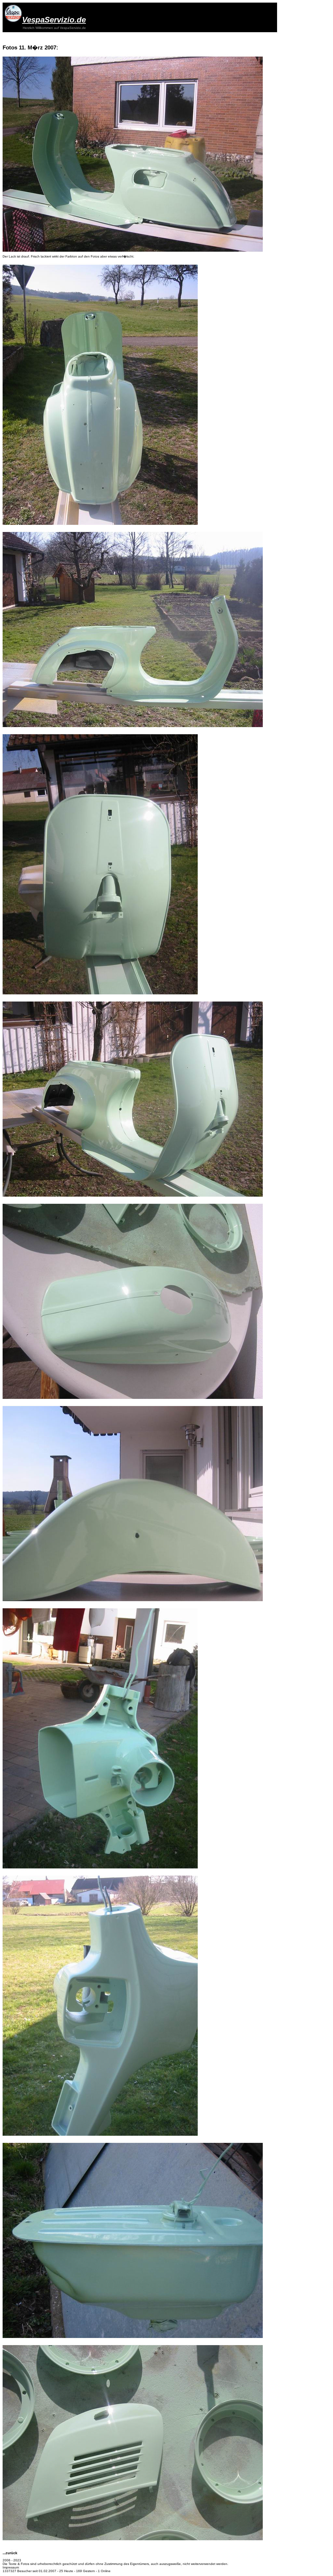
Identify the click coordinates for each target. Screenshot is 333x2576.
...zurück (10, 2553)
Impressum (11, 2567)
